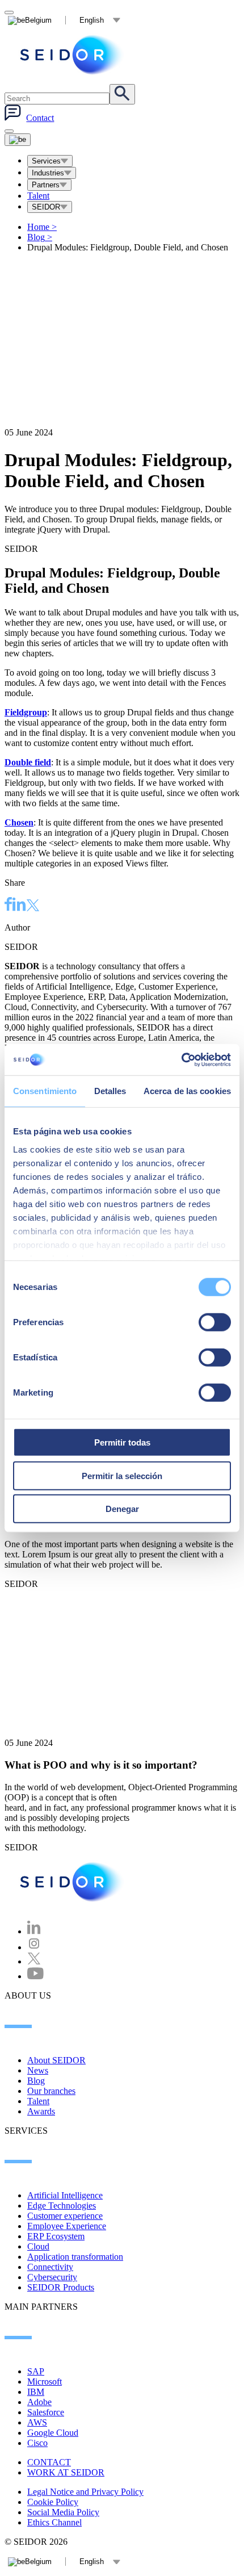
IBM (36, 2392)
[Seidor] (73, 55)
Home (42, 227)
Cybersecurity (52, 2277)
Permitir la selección (122, 1475)
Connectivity (50, 2267)
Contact (40, 118)
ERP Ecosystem (56, 2236)
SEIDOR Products (61, 2287)
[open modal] (9, 12)
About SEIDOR (56, 2060)
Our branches (51, 2091)
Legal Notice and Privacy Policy (85, 2492)
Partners (46, 185)
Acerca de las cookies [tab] (187, 1091)
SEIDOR (46, 207)
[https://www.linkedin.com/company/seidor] (34, 1931)
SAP (36, 2371)
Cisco (37, 2443)
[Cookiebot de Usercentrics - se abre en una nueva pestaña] (181, 1059)
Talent (38, 196)
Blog (40, 237)
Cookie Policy (53, 2502)
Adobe (39, 2402)
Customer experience (65, 2216)
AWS (37, 2422)
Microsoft (45, 2382)
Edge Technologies (62, 2206)
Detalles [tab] (110, 1091)
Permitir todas (122, 1442)
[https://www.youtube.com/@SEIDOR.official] (35, 1976)
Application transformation (75, 2257)
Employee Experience (67, 2226)
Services (46, 161)
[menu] (9, 131)
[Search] (122, 94)
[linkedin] (19, 906)
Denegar (122, 1509)
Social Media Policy (63, 2512)
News (38, 2070)
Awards (41, 2111)
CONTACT (49, 2462)
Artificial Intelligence (65, 2195)
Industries (48, 173)
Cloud (38, 2246)
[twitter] (33, 906)
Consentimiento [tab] (45, 1091)
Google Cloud (53, 2433)
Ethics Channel (54, 2522)
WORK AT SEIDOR (66, 2472)
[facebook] (9, 906)
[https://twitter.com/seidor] (34, 1961)
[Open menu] (18, 140)
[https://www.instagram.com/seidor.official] (34, 1947)
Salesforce (46, 2412)
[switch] (215, 1322)
